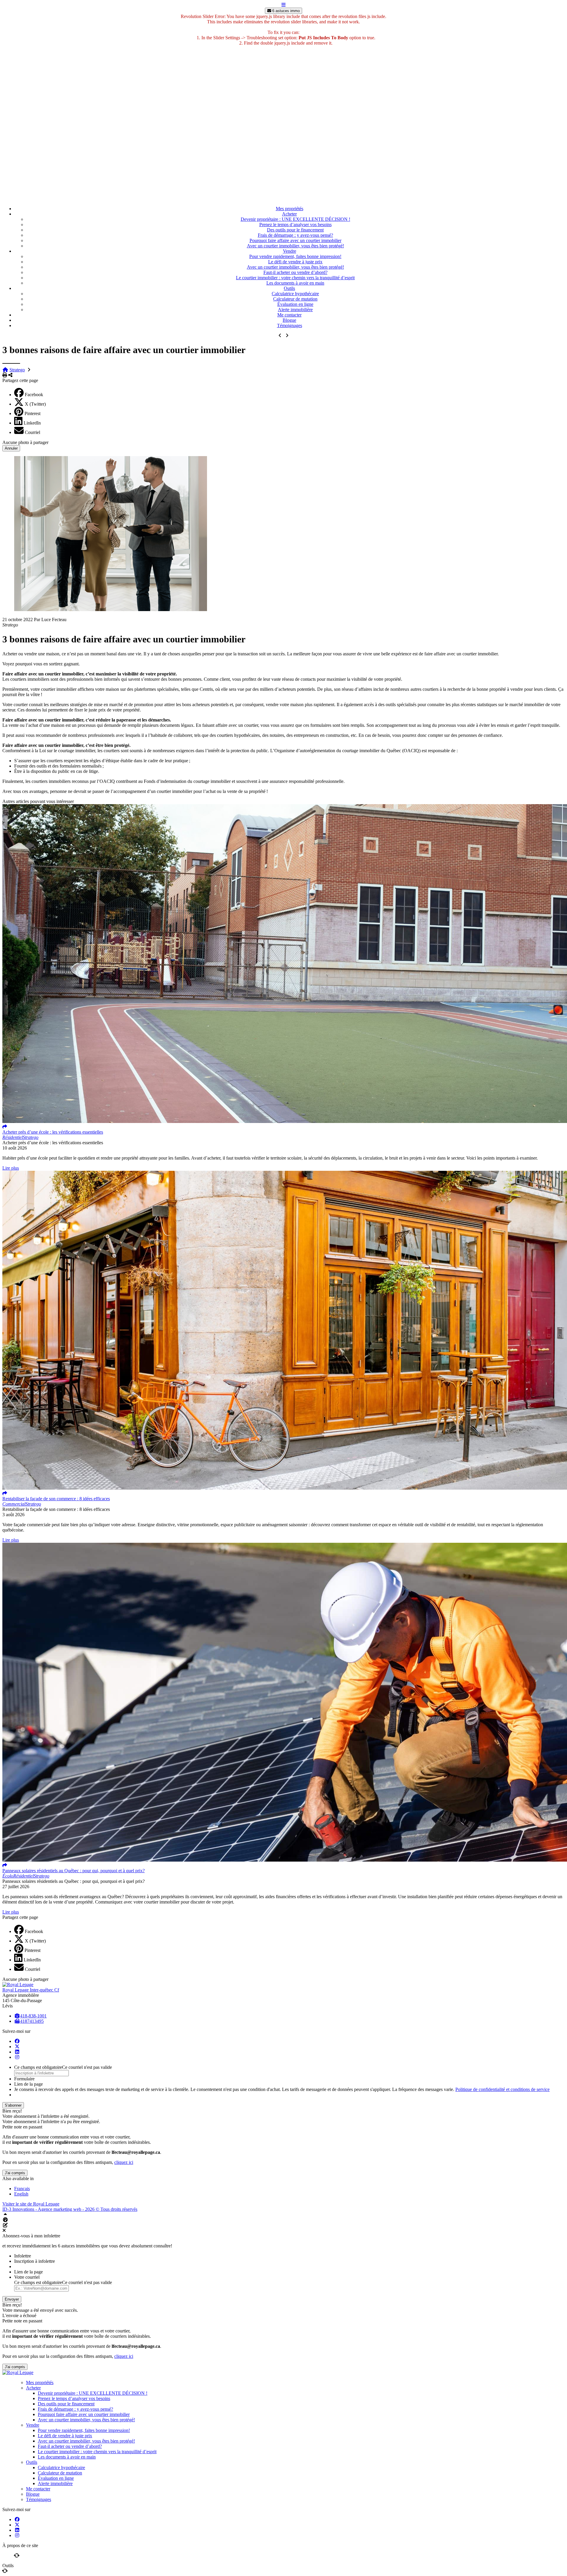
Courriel (32, 432)
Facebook (34, 395)
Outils (289, 288)
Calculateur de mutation (295, 299)
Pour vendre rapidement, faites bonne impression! (295, 256)
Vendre (290, 251)
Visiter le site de (31, 2204)
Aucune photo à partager (25, 442)
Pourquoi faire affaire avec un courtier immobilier (295, 240)
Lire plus (11, 1168)
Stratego (17, 370)
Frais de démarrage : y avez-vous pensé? (295, 235)
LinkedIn (32, 423)
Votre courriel (27, 2277)
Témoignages (290, 325)
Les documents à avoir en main (295, 283)
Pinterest (32, 413)
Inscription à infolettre (35, 2261)
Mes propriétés (290, 209)
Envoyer (12, 2299)
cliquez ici (124, 2162)
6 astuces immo (285, 11)
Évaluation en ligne (295, 304)
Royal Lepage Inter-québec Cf (31, 1990)
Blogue (289, 320)
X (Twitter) (35, 404)
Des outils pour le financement (295, 230)
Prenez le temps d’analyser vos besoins (295, 225)
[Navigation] (283, 5)
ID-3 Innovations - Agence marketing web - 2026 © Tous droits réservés (70, 2209)
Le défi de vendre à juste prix (295, 262)
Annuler (11, 448)
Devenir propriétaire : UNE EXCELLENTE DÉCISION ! (295, 219)
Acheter (289, 214)
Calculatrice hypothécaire (295, 294)
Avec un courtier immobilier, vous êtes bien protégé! (295, 246)
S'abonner (13, 2105)
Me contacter (289, 315)
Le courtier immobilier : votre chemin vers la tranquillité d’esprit (295, 278)
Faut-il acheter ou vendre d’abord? (295, 272)
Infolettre (23, 2256)
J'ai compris (15, 2173)
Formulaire (24, 2079)
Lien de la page (28, 2084)
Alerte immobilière (295, 310)
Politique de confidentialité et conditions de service (502, 2089)
